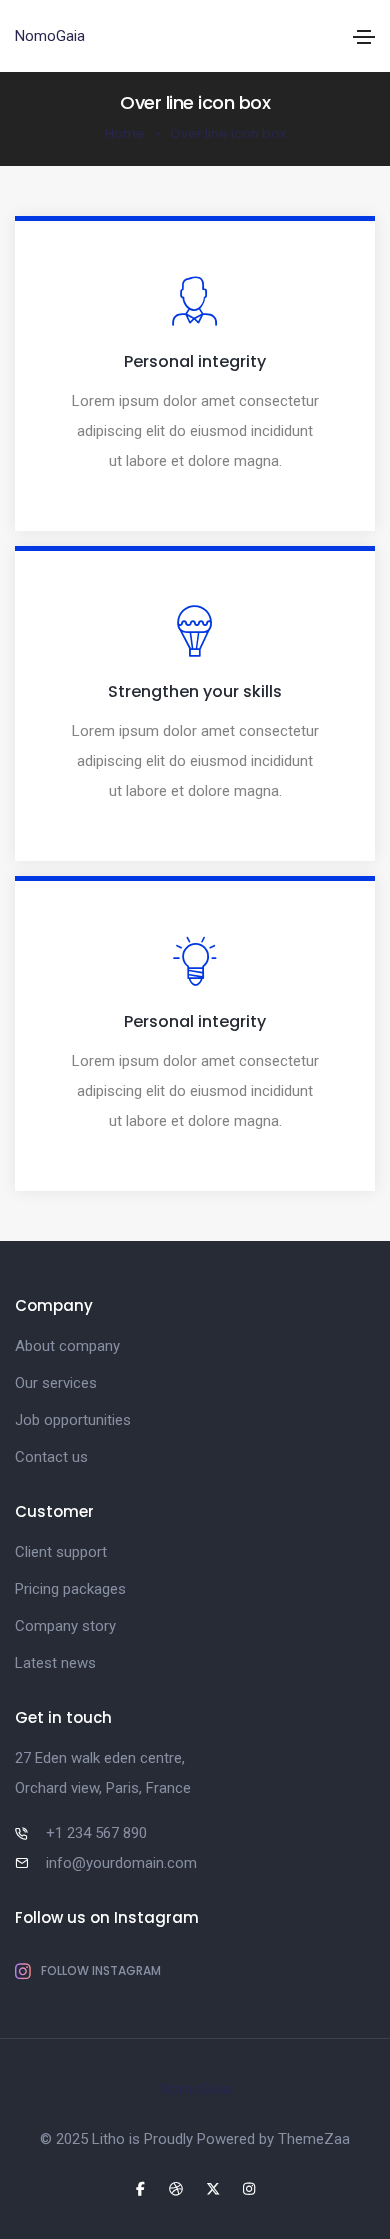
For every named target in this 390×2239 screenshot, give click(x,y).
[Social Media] (140, 2189)
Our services (56, 1383)
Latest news (55, 1663)
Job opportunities (73, 1420)
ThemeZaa (314, 2139)
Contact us (51, 1457)
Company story (65, 1626)
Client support (61, 1552)
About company (67, 1346)
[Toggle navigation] (364, 37)
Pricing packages (70, 1589)
